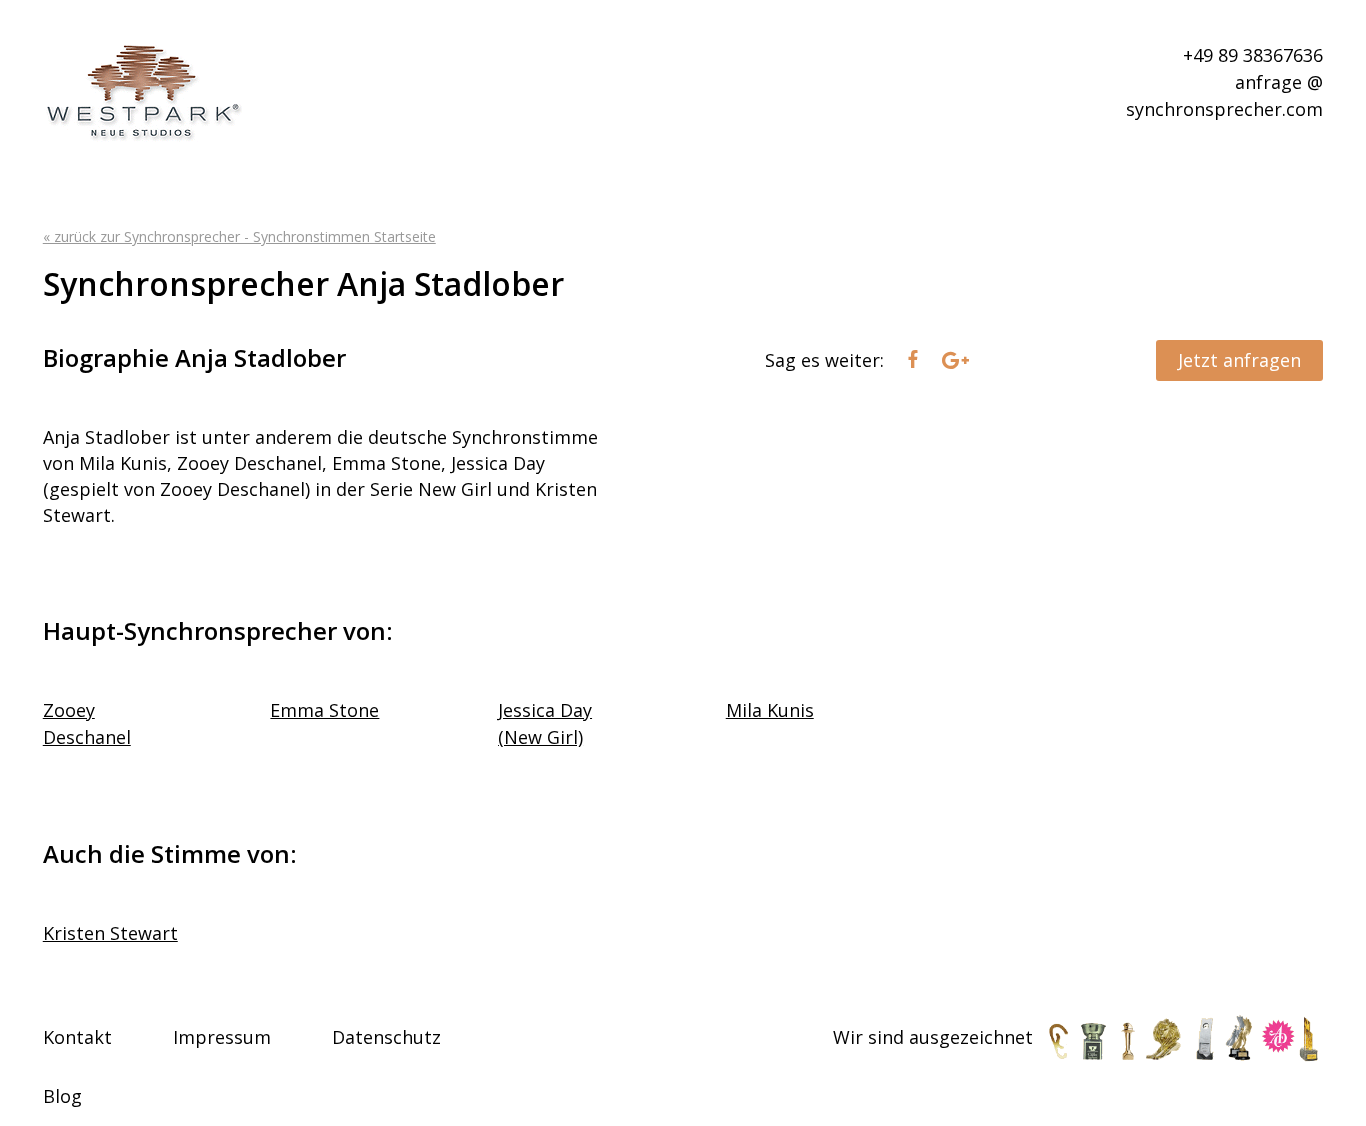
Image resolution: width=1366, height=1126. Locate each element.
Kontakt (77, 1037)
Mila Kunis (770, 710)
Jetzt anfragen (1239, 360)
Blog (62, 1096)
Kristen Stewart (110, 933)
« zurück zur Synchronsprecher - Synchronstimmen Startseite (239, 236)
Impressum (222, 1037)
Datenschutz (386, 1037)
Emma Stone (324, 710)
